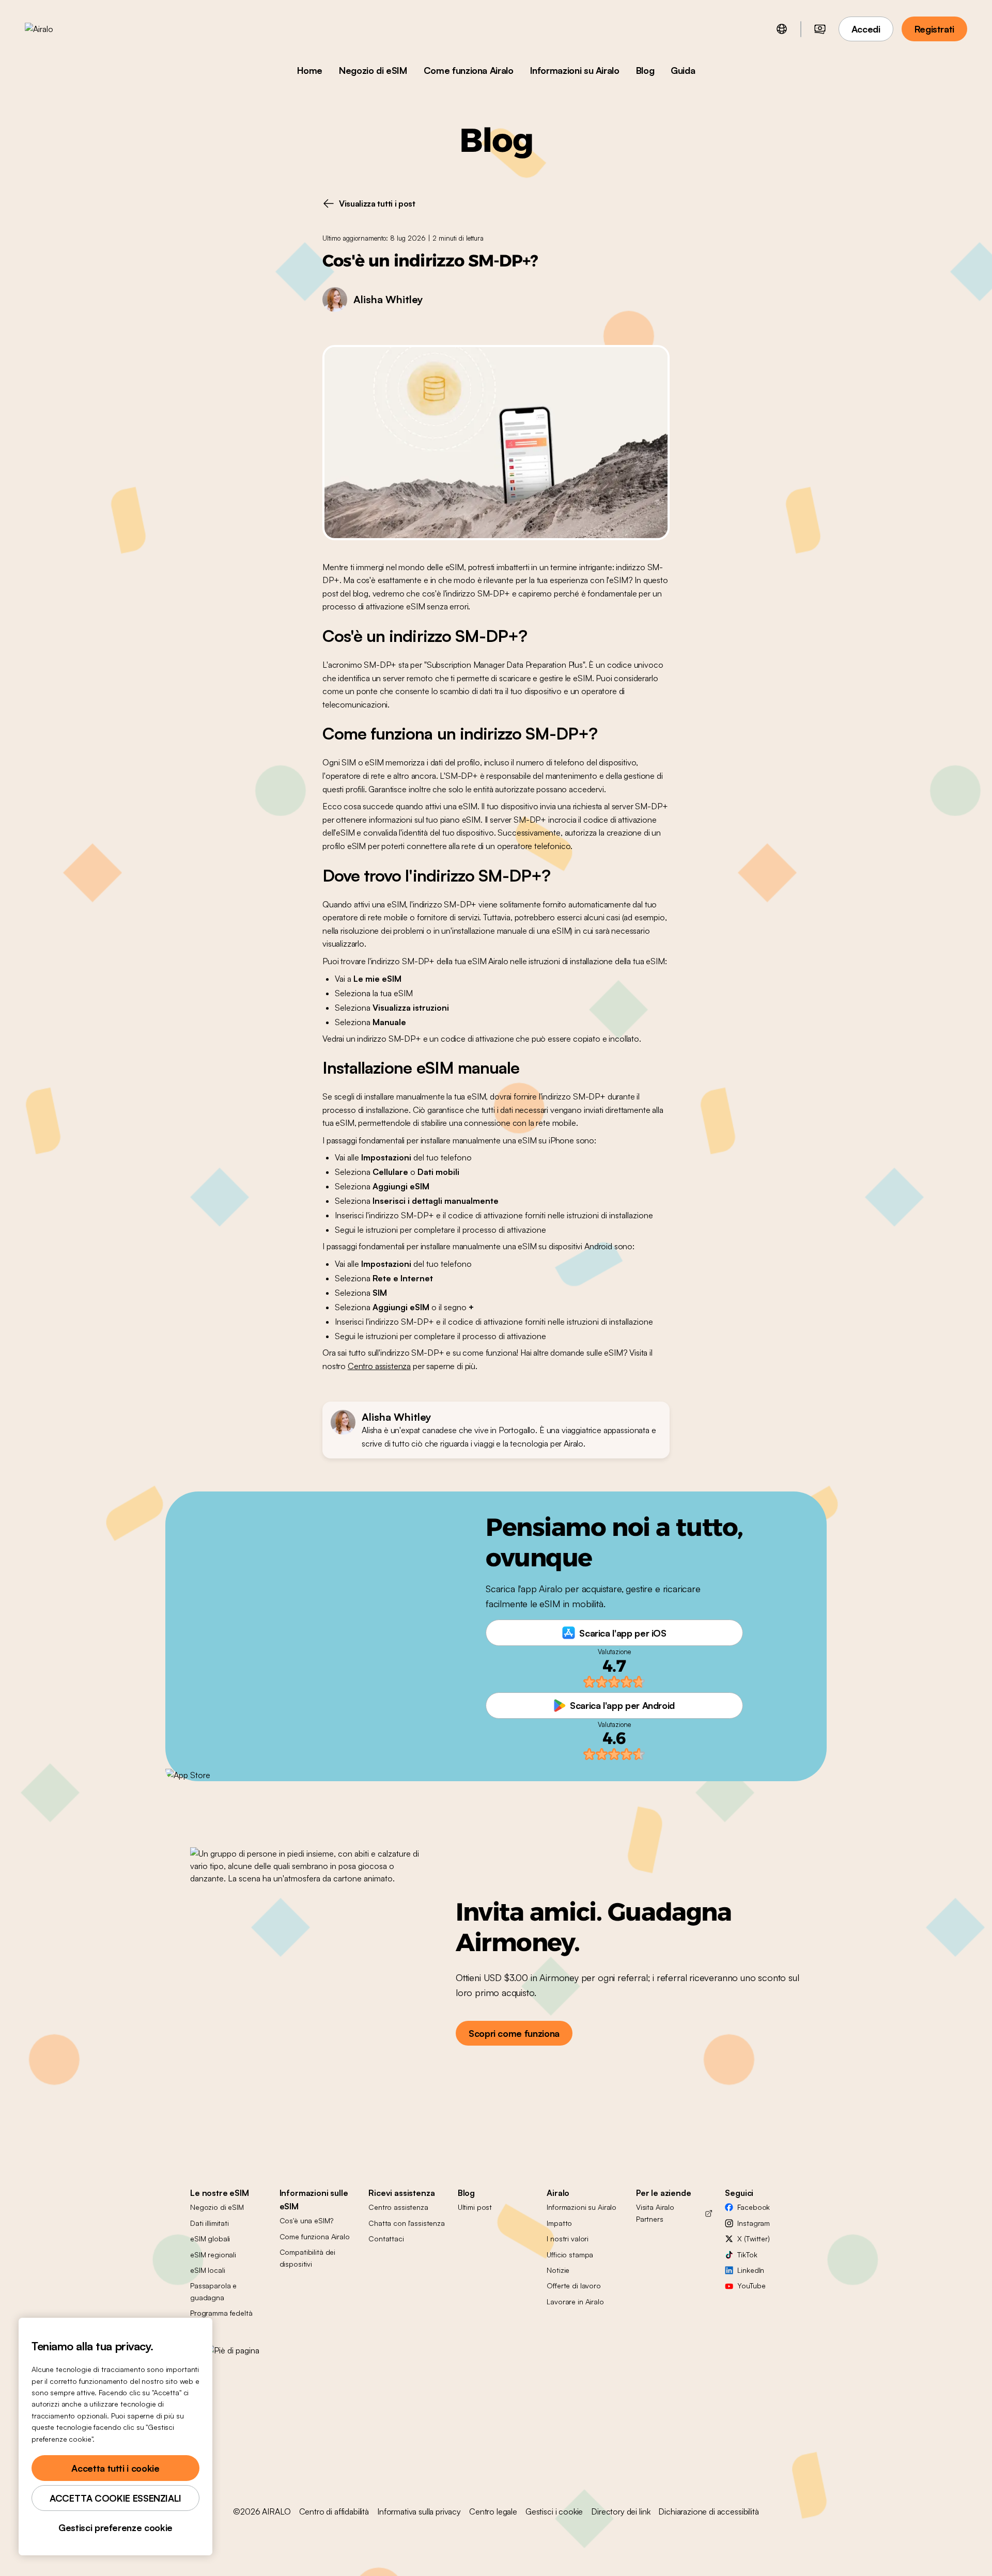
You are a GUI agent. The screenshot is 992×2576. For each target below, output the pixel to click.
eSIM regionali (213, 2255)
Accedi (866, 29)
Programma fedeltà (221, 2313)
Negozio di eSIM (373, 70)
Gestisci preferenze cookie (115, 2527)
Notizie (558, 2270)
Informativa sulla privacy (419, 2511)
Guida (683, 70)
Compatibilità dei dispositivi (308, 2258)
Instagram (754, 2223)
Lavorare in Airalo (575, 2302)
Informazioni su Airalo (575, 70)
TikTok (747, 2255)
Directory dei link (621, 2511)
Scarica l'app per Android (622, 1705)
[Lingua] (782, 29)
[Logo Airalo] (55, 29)
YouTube (751, 2286)
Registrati (934, 29)
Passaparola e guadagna (213, 2291)
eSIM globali (210, 2239)
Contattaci (386, 2239)
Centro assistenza (379, 1366)
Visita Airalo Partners (655, 2213)
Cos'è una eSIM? (306, 2220)
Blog (645, 70)
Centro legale (493, 2511)
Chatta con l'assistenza (407, 2223)
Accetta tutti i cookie (115, 2468)
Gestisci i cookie (554, 2511)
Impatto (559, 2223)
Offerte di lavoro (574, 2286)
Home (310, 70)
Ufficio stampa (570, 2255)
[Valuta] (820, 29)
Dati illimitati (210, 2223)
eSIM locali (207, 2270)
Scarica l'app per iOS (623, 1633)
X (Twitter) (753, 2239)
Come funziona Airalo (469, 70)
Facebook (754, 2207)
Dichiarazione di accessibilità (708, 2511)
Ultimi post (475, 2207)
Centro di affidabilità (334, 2511)
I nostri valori (568, 2239)
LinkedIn (751, 2270)
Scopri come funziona (514, 2033)
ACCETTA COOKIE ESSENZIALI (115, 2498)
